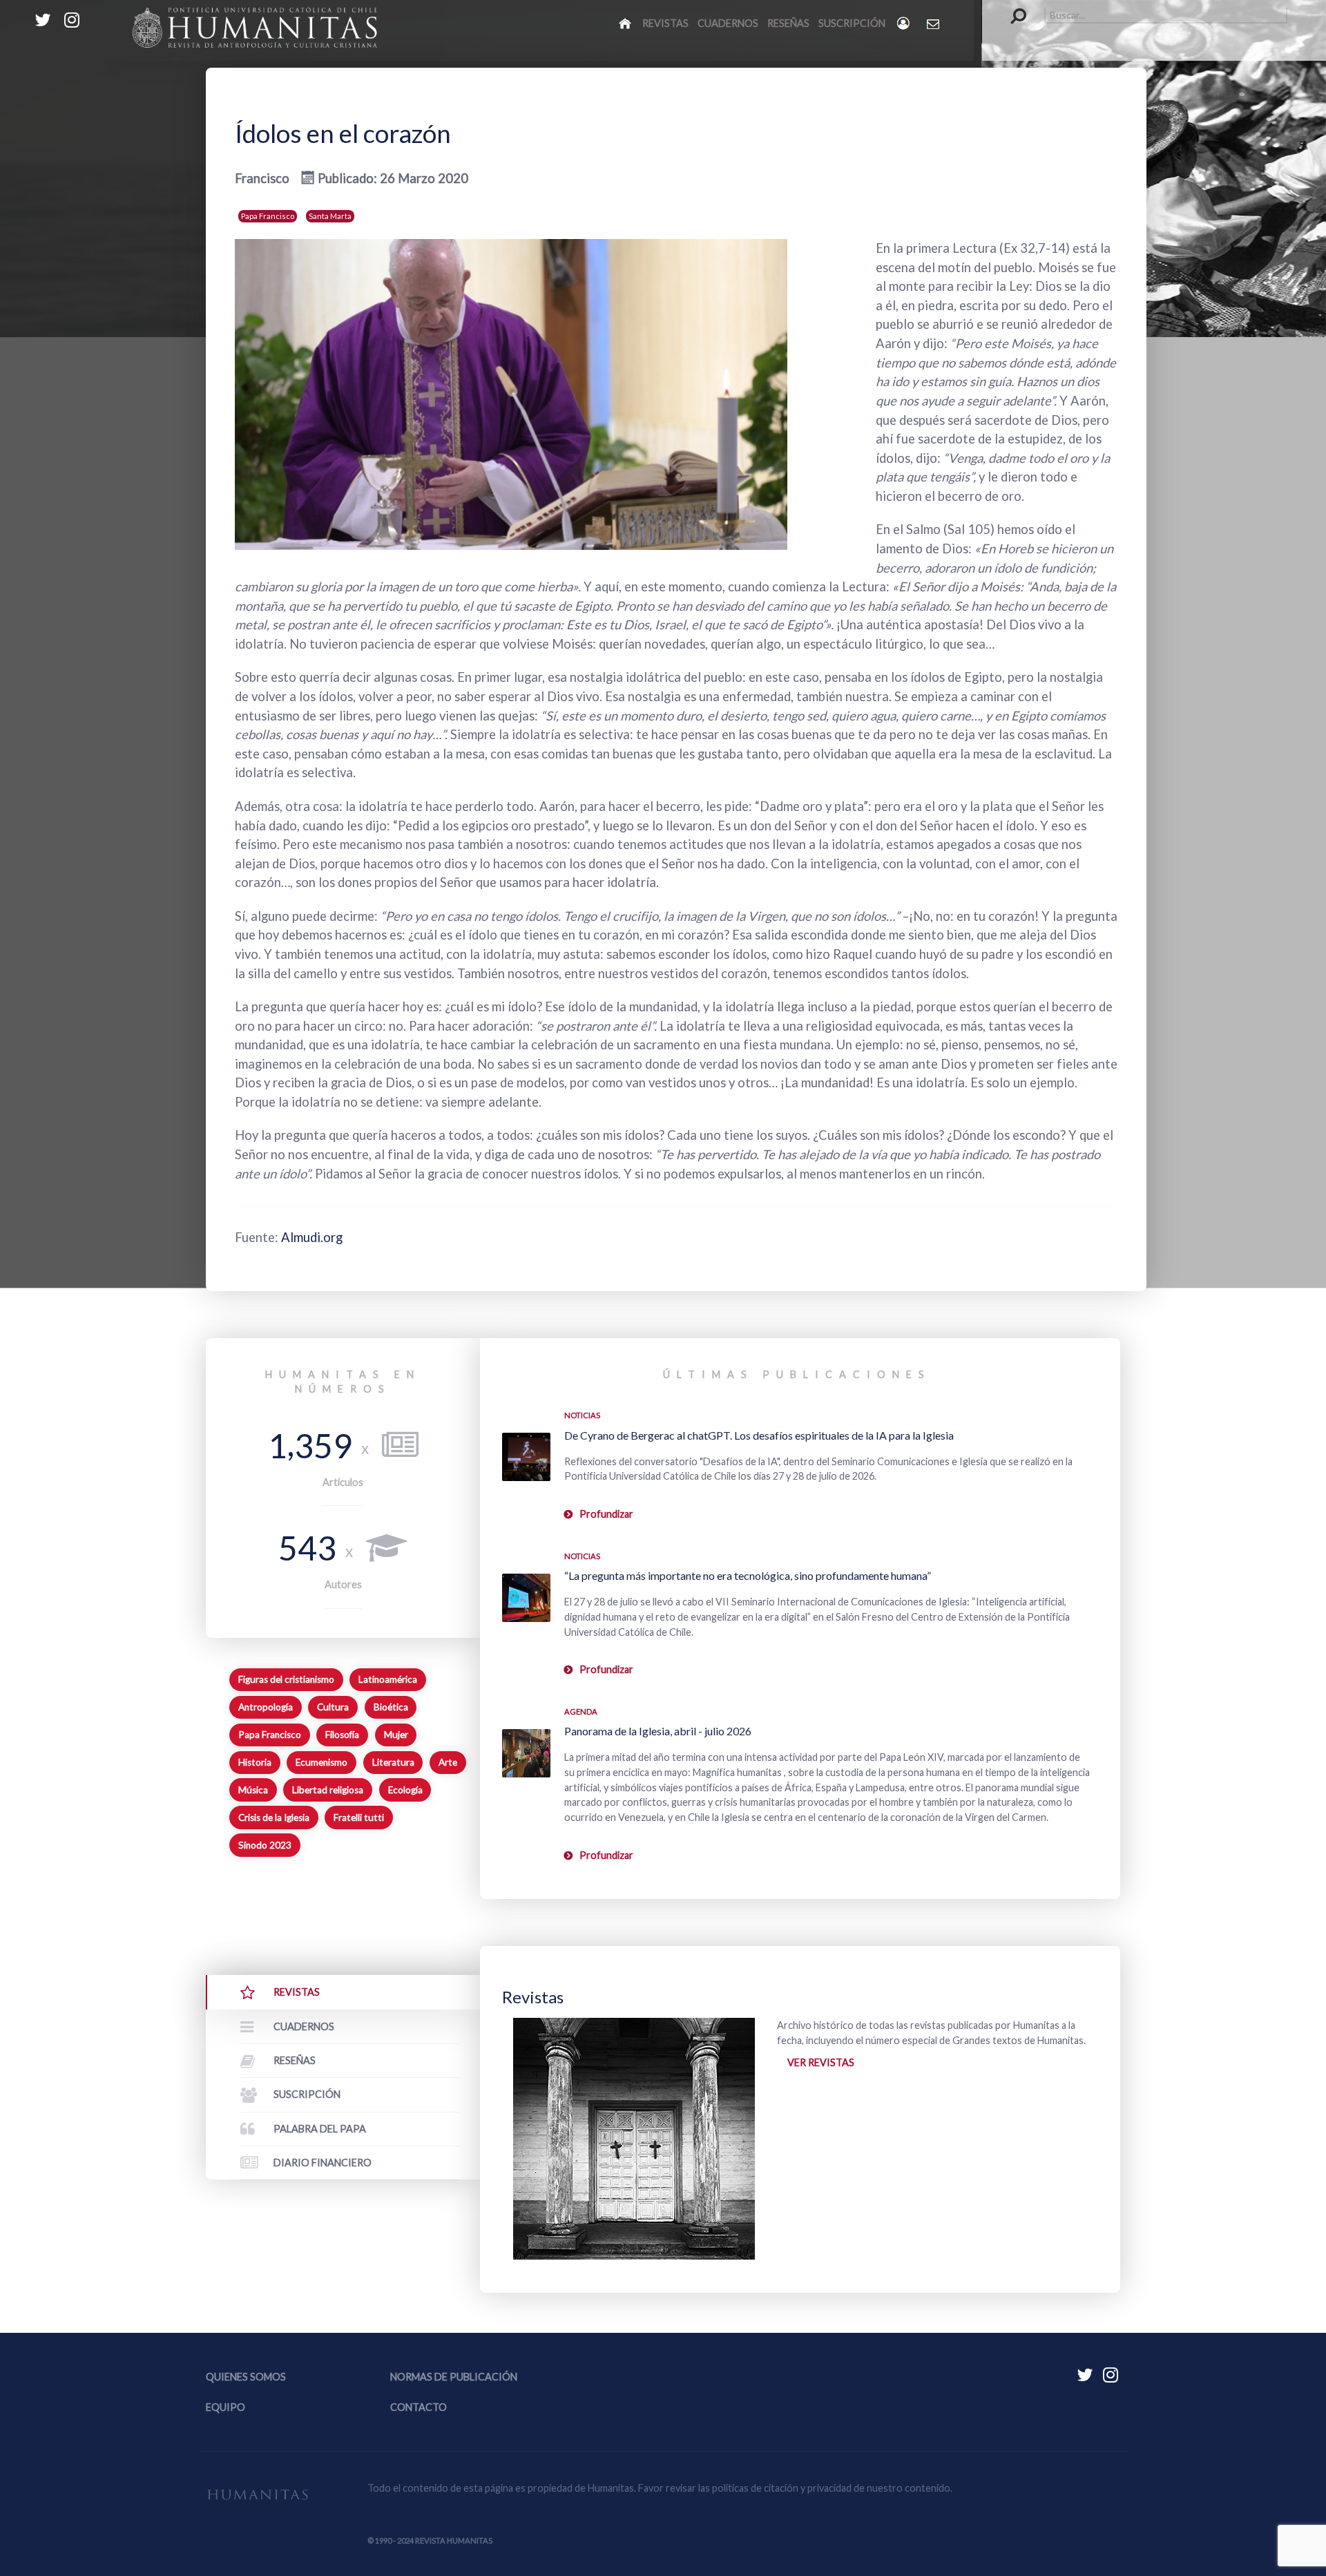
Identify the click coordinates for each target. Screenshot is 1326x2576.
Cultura (333, 1707)
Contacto (419, 2407)
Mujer (396, 1735)
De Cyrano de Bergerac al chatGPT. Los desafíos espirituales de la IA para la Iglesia (759, 1435)
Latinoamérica (388, 1679)
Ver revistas (821, 2062)
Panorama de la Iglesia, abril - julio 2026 (658, 1731)
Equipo (225, 2407)
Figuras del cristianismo (286, 1679)
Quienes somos (246, 2377)
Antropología (266, 1707)
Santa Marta (330, 216)
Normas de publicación (454, 2377)
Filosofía (342, 1735)
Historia (255, 1762)
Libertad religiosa (328, 1790)
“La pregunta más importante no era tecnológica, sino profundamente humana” (748, 1575)
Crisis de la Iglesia (274, 1817)
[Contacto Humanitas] (934, 23)
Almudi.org (312, 1237)
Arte (448, 1762)
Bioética (391, 1707)
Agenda (581, 1711)
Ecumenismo (321, 1762)
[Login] (904, 23)
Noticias (582, 1415)
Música (253, 1790)
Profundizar (606, 1514)
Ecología (405, 1790)
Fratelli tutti (359, 1817)
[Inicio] (626, 23)
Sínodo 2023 (265, 1845)
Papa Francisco (268, 216)
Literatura (393, 1762)
